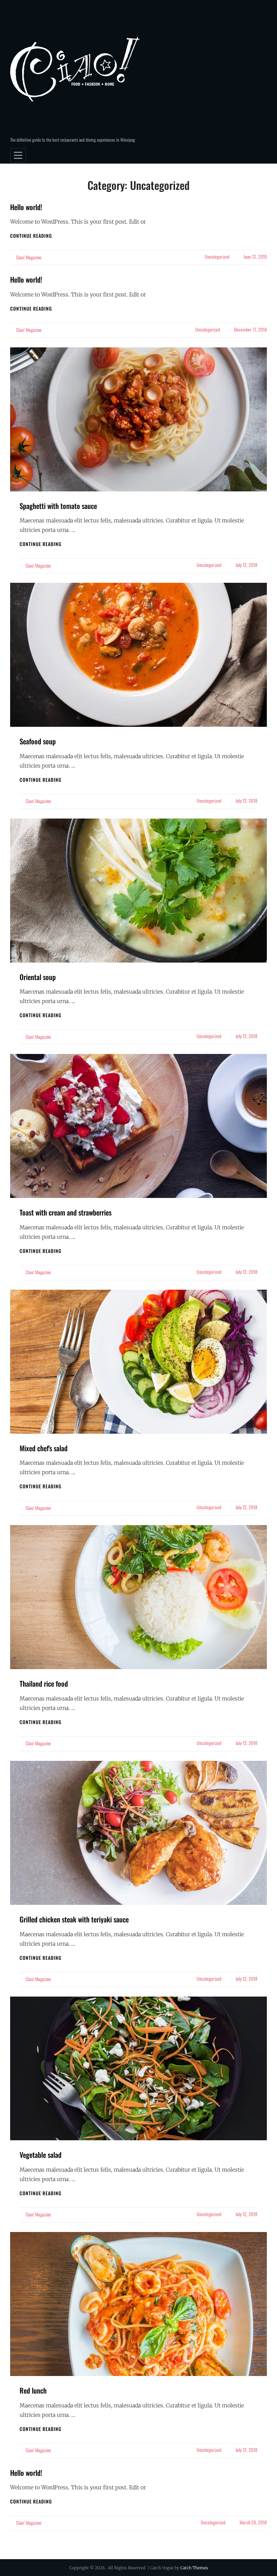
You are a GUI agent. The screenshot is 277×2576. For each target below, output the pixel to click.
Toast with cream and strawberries (66, 1212)
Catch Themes (194, 2568)
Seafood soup (38, 741)
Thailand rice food (44, 1683)
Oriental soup (38, 977)
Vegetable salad (41, 2155)
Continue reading (31, 236)
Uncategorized (217, 256)
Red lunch (33, 2390)
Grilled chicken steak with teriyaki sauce (74, 1919)
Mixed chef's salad (44, 1448)
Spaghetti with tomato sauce (58, 506)
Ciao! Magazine (29, 257)
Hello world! (26, 207)
